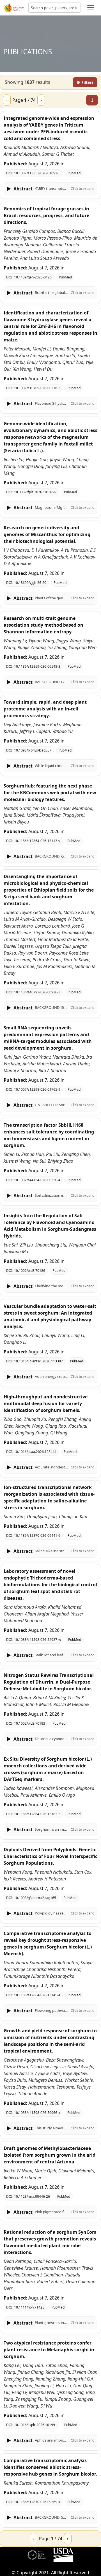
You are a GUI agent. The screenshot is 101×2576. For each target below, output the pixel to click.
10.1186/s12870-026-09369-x (37, 2502)
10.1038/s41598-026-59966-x (37, 2113)
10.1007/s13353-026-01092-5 (37, 173)
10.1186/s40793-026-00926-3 (37, 992)
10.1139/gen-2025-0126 (33, 277)
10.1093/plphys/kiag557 (33, 750)
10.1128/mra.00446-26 (32, 2196)
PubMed (74, 173)
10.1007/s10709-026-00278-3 (37, 388)
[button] (50, 189)
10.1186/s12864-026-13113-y (37, 841)
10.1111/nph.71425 (29, 2307)
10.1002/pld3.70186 (30, 1271)
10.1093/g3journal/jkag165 (35, 1898)
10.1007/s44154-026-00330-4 (37, 1180)
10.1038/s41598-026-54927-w (37, 1640)
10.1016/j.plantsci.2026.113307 (38, 1361)
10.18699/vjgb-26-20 (30, 583)
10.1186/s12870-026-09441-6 (37, 1536)
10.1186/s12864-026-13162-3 (37, 1814)
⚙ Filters (85, 82)
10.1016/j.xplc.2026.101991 (35, 2425)
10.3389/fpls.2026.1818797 (35, 492)
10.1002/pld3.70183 (30, 1723)
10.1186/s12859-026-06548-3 (37, 666)
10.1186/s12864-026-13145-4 (37, 1995)
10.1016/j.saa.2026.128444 (35, 1452)
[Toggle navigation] (91, 8)
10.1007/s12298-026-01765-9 (37, 1089)
